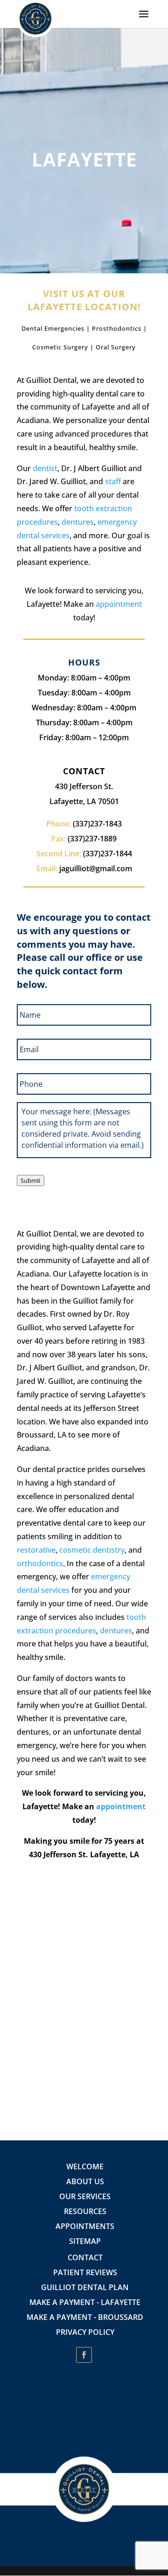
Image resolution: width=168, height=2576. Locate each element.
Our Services (85, 2196)
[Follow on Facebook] (84, 2355)
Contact (85, 2257)
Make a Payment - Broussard (85, 2317)
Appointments (85, 2226)
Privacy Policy (85, 2332)
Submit (31, 1180)
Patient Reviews (85, 2272)
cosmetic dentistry (92, 1550)
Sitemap (85, 2241)
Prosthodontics (117, 328)
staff (113, 481)
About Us (85, 2181)
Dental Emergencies (53, 328)
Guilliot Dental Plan (85, 2287)
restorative (36, 1550)
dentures (78, 522)
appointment (119, 604)
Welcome (85, 2166)
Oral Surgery (116, 347)
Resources (85, 2211)
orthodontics (40, 1563)
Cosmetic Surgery (60, 347)
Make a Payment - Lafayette (85, 2302)
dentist (45, 468)
